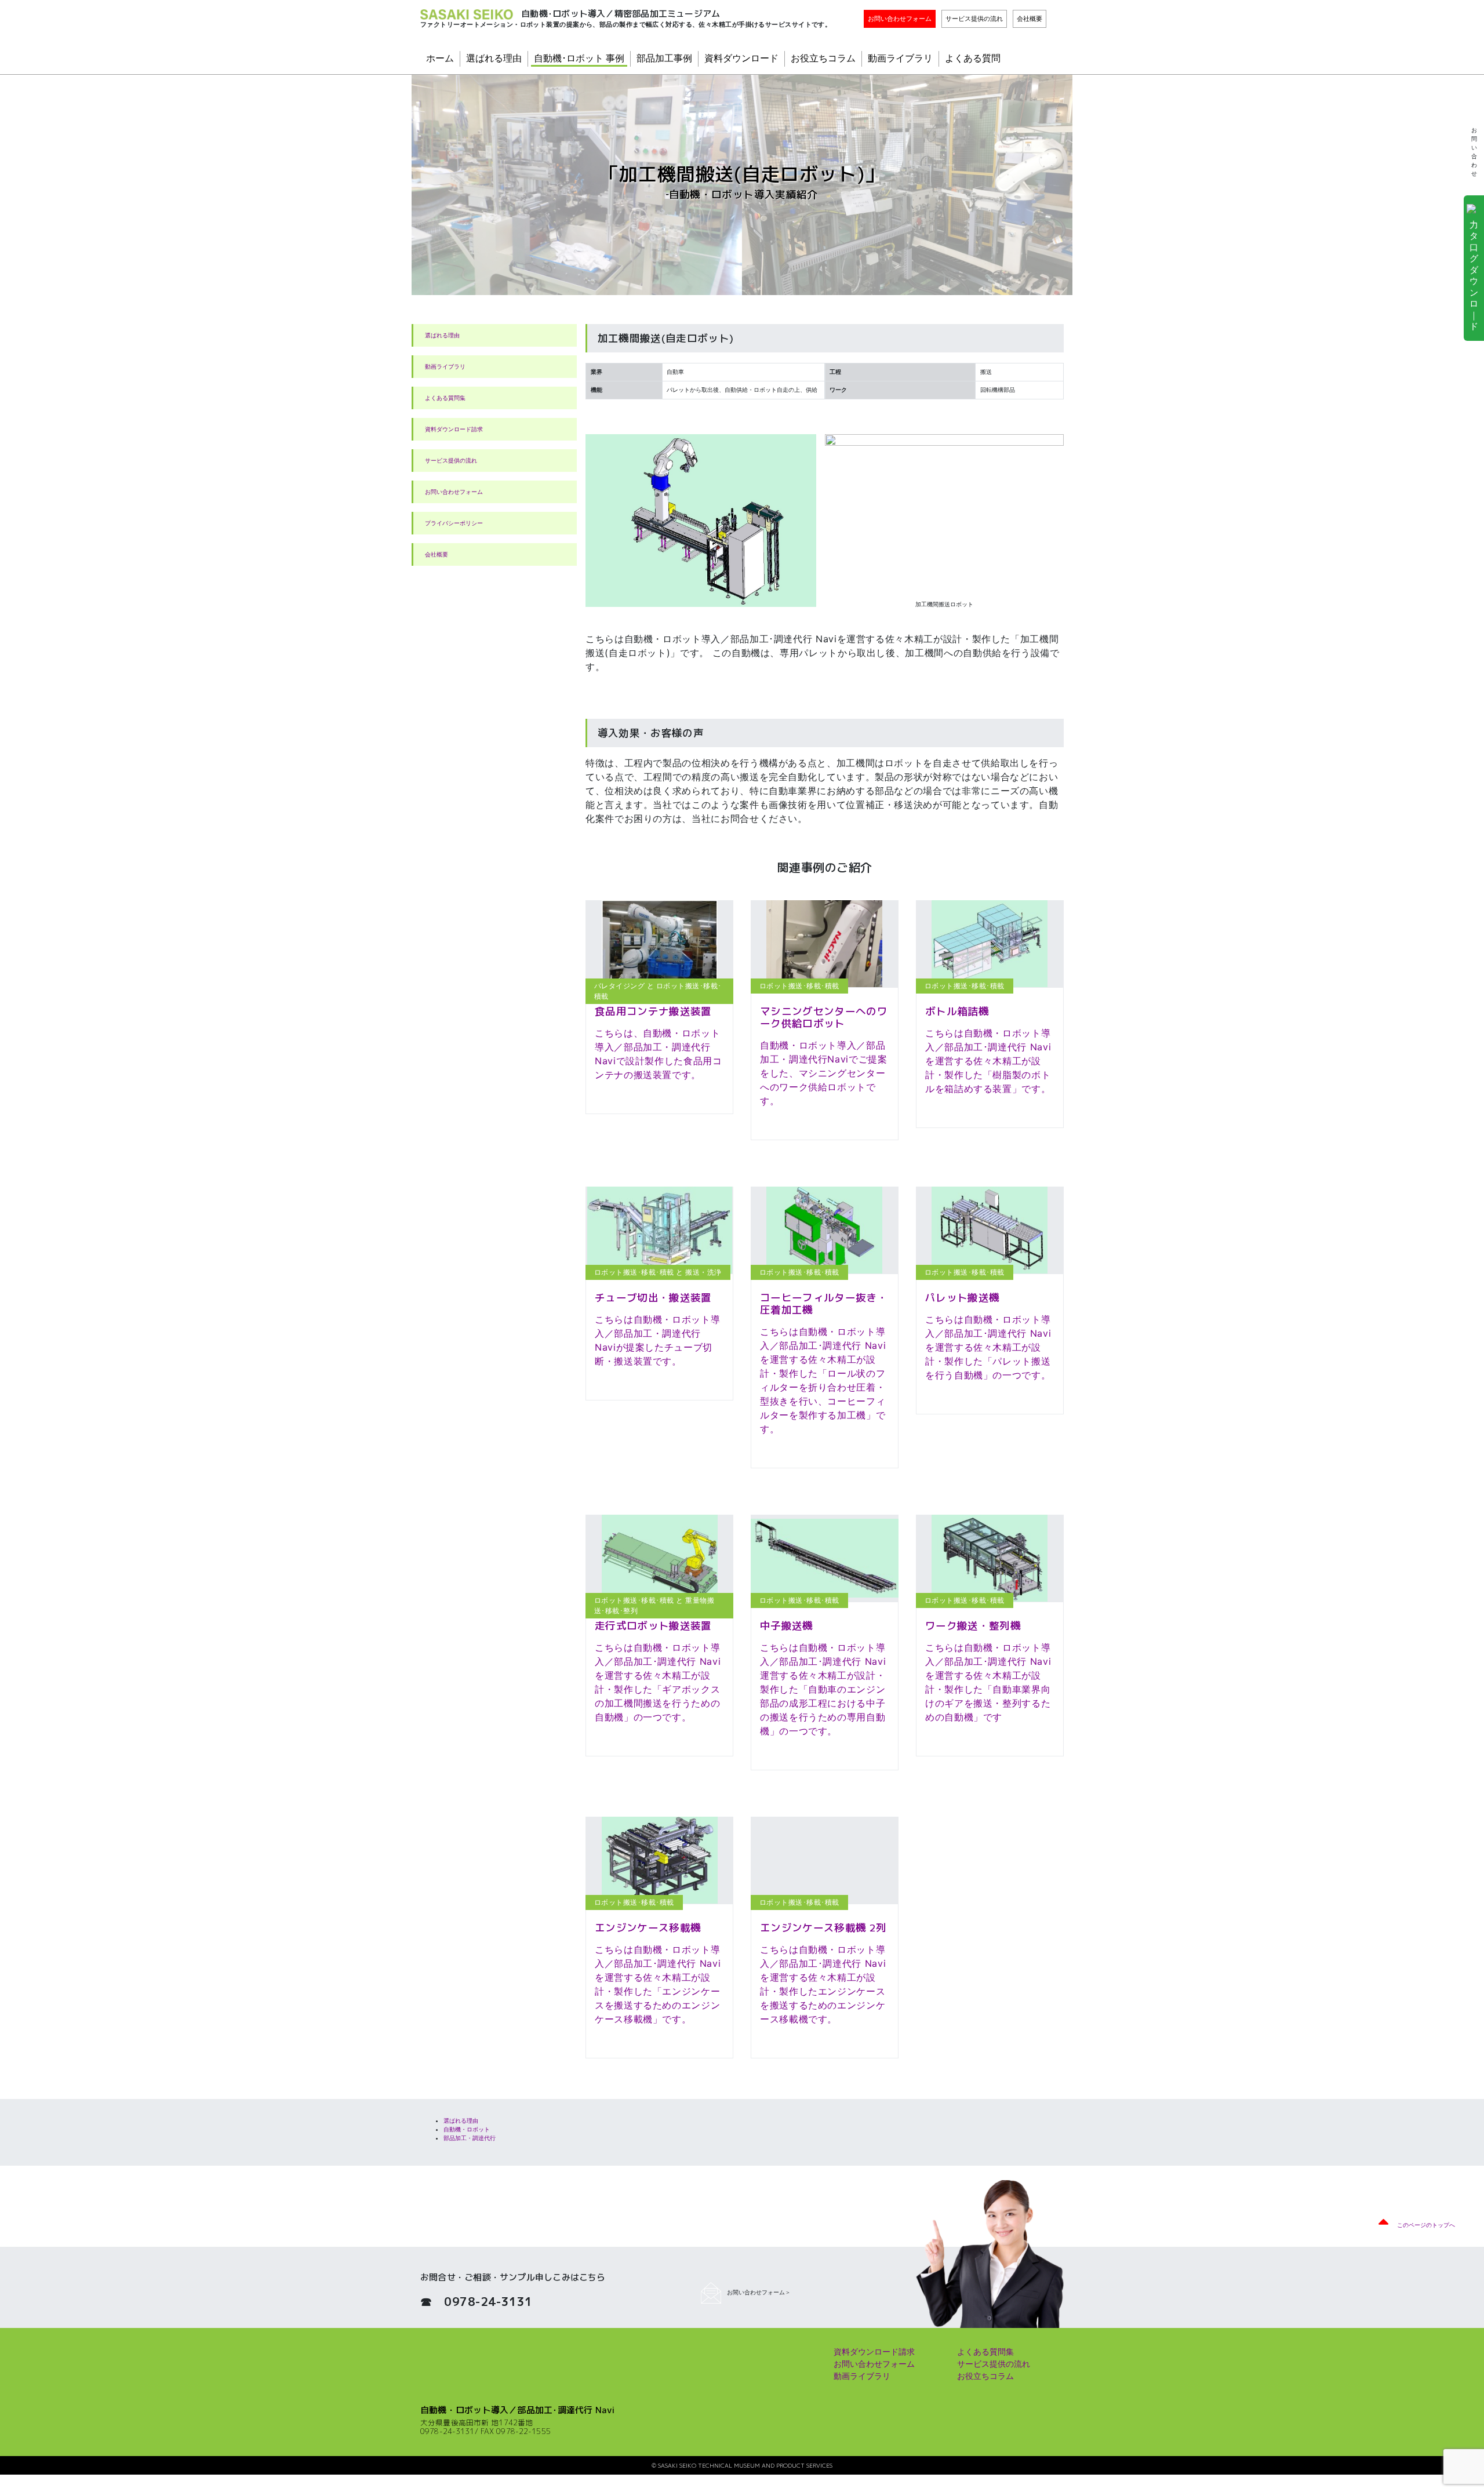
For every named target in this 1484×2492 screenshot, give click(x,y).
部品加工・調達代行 (470, 2138)
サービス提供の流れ (974, 19)
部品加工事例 (664, 58)
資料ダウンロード (741, 58)
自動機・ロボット (467, 2129)
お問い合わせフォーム (900, 19)
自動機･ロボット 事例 (579, 58)
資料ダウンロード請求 (454, 429)
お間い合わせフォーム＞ (759, 2292)
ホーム (440, 58)
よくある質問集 (445, 398)
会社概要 (1030, 19)
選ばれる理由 (494, 58)
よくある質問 (973, 58)
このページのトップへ (1426, 2225)
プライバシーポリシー (454, 523)
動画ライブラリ (900, 58)
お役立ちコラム (823, 58)
